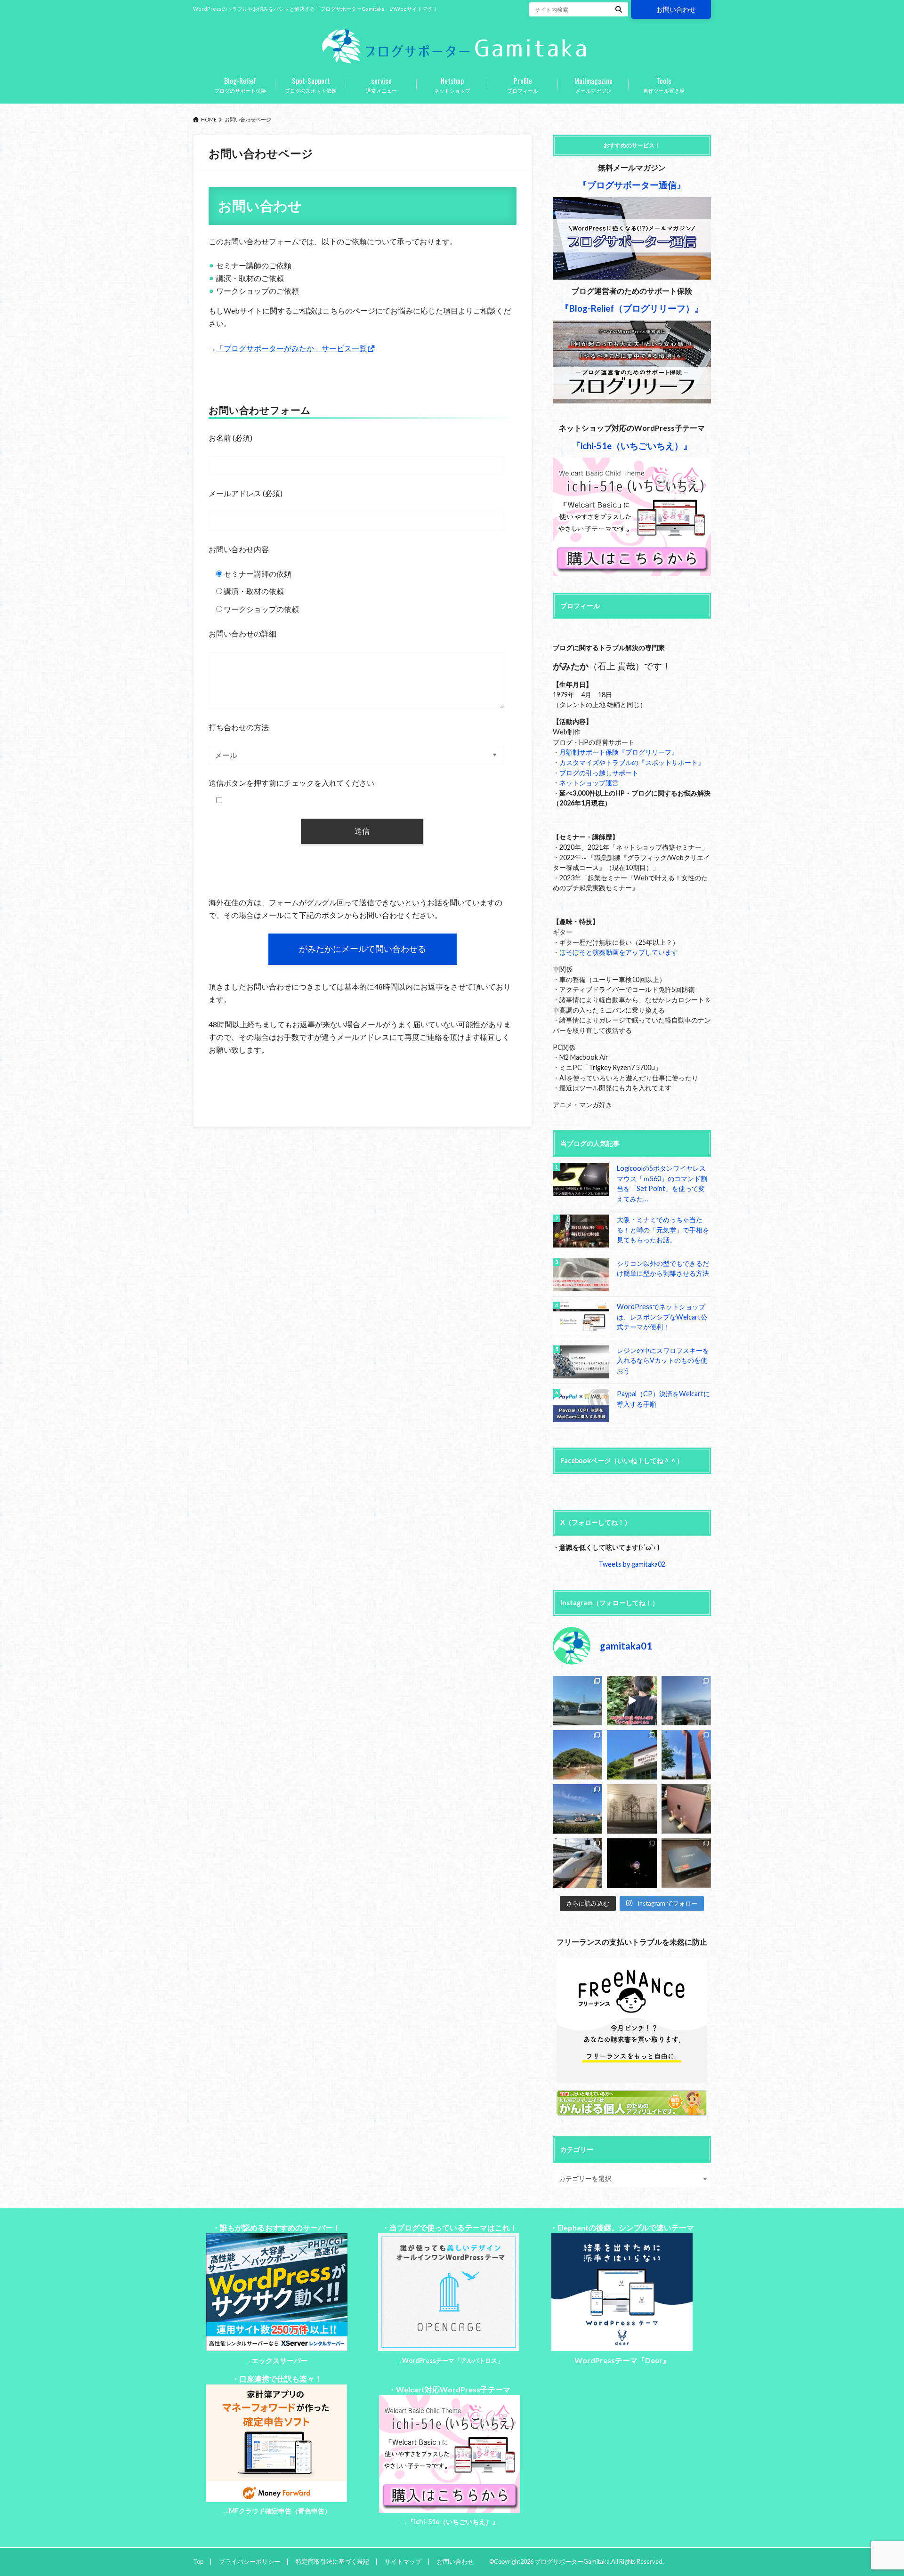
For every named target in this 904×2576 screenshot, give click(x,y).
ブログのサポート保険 (240, 84)
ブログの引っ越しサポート (599, 773)
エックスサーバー (280, 2361)
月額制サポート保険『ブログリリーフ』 (619, 752)
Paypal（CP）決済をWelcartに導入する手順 (663, 1399)
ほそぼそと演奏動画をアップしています (619, 952)
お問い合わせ (676, 9)
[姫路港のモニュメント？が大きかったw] (686, 1755)
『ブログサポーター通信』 (632, 185)
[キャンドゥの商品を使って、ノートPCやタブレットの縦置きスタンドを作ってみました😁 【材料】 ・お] (686, 1809)
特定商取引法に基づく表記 (332, 2561)
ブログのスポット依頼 (311, 84)
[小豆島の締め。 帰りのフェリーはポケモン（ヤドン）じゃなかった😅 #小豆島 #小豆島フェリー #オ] (686, 1701)
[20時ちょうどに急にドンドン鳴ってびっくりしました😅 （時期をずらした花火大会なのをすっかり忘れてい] (632, 1863)
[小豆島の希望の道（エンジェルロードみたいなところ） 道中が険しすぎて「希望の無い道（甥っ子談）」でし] (577, 1755)
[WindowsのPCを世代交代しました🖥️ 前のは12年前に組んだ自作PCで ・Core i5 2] (686, 1863)
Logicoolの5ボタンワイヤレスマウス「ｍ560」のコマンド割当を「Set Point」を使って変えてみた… (662, 1183)
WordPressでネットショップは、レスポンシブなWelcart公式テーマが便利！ (662, 1317)
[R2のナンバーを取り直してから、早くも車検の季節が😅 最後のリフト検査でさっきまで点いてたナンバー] (577, 1701)
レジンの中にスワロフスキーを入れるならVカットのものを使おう (663, 1360)
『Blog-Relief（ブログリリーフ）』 (632, 308)
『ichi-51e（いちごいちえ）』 (453, 2522)
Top (198, 2561)
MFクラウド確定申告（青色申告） (280, 2511)
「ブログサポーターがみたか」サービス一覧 (291, 348)
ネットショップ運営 (589, 783)
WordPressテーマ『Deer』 (622, 2360)
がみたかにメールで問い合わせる (363, 949)
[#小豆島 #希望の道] (632, 1701)
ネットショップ (452, 84)
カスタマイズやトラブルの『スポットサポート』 (632, 762)
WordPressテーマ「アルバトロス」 (453, 2360)
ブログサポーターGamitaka (572, 2561)
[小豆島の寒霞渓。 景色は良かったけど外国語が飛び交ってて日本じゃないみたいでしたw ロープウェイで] (632, 1755)
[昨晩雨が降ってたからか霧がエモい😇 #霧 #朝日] (632, 1809)
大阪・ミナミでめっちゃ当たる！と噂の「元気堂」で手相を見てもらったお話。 (663, 1230)
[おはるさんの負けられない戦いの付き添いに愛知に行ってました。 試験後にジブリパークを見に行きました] (577, 1863)
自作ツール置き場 (664, 84)
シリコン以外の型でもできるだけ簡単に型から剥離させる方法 (663, 1268)
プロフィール (523, 84)
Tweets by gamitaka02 (632, 1564)
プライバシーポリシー (250, 2561)
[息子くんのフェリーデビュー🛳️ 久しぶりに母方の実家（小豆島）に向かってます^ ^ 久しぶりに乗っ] (577, 1809)
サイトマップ (403, 2561)
